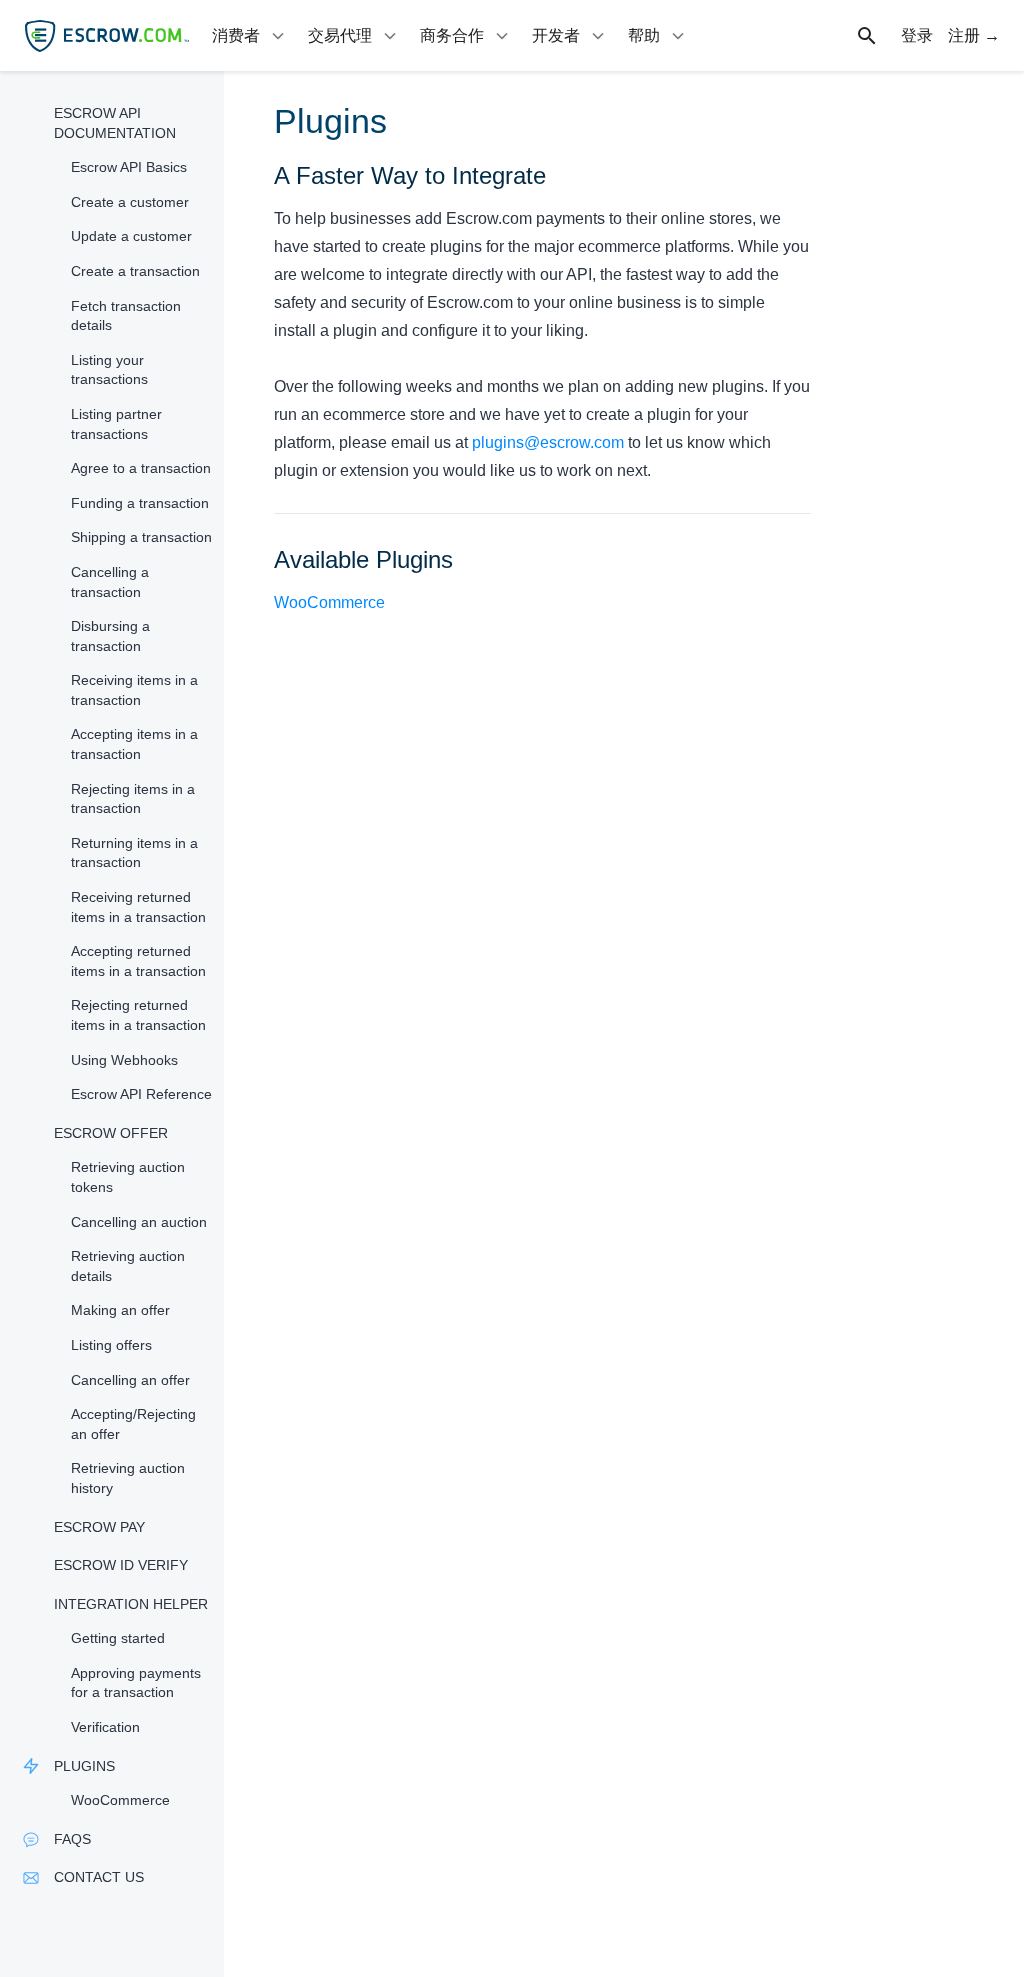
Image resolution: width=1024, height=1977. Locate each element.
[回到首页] (107, 36)
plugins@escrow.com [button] (548, 442)
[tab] (250, 35)
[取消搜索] (878, 36)
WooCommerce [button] (329, 602)
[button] (112, 123)
